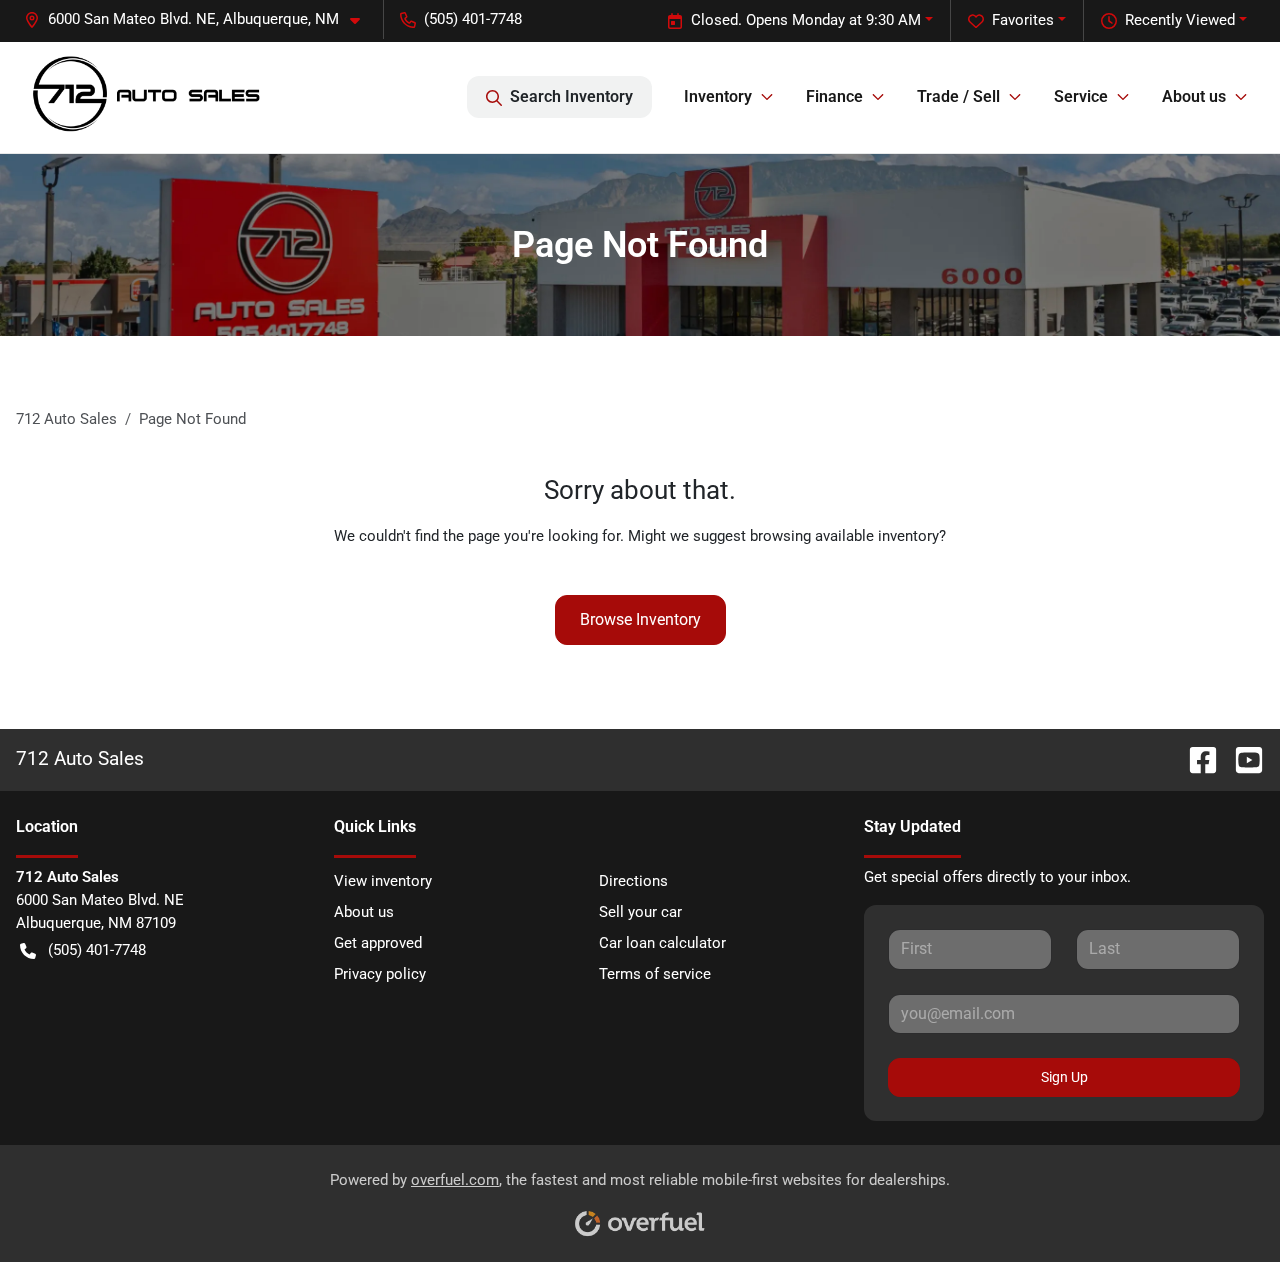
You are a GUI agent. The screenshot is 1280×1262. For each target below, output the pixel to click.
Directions (633, 881)
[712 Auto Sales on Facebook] (1195, 758)
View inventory (383, 881)
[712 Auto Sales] (146, 97)
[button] (200, 19)
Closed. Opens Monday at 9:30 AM (806, 20)
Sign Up (1064, 1077)
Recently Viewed (1180, 20)
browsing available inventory (844, 536)
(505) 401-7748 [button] (473, 19)
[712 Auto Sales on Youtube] (1241, 758)
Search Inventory (571, 96)
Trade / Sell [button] (958, 96)
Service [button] (1081, 96)
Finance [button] (834, 96)
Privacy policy (380, 974)
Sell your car (640, 912)
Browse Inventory (640, 619)
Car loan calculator (662, 943)
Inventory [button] (718, 96)
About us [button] (1194, 96)
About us (364, 912)
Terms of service (655, 974)
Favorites (1023, 20)
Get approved (378, 943)
